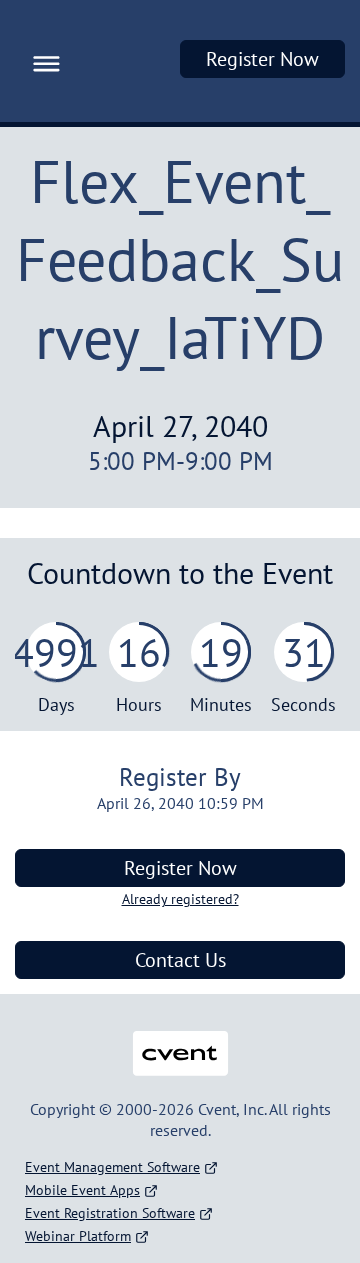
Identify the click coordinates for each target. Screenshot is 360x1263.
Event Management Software (112, 1167)
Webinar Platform (78, 1236)
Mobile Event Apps (82, 1190)
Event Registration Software (110, 1213)
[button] (41, 61)
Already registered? (180, 899)
